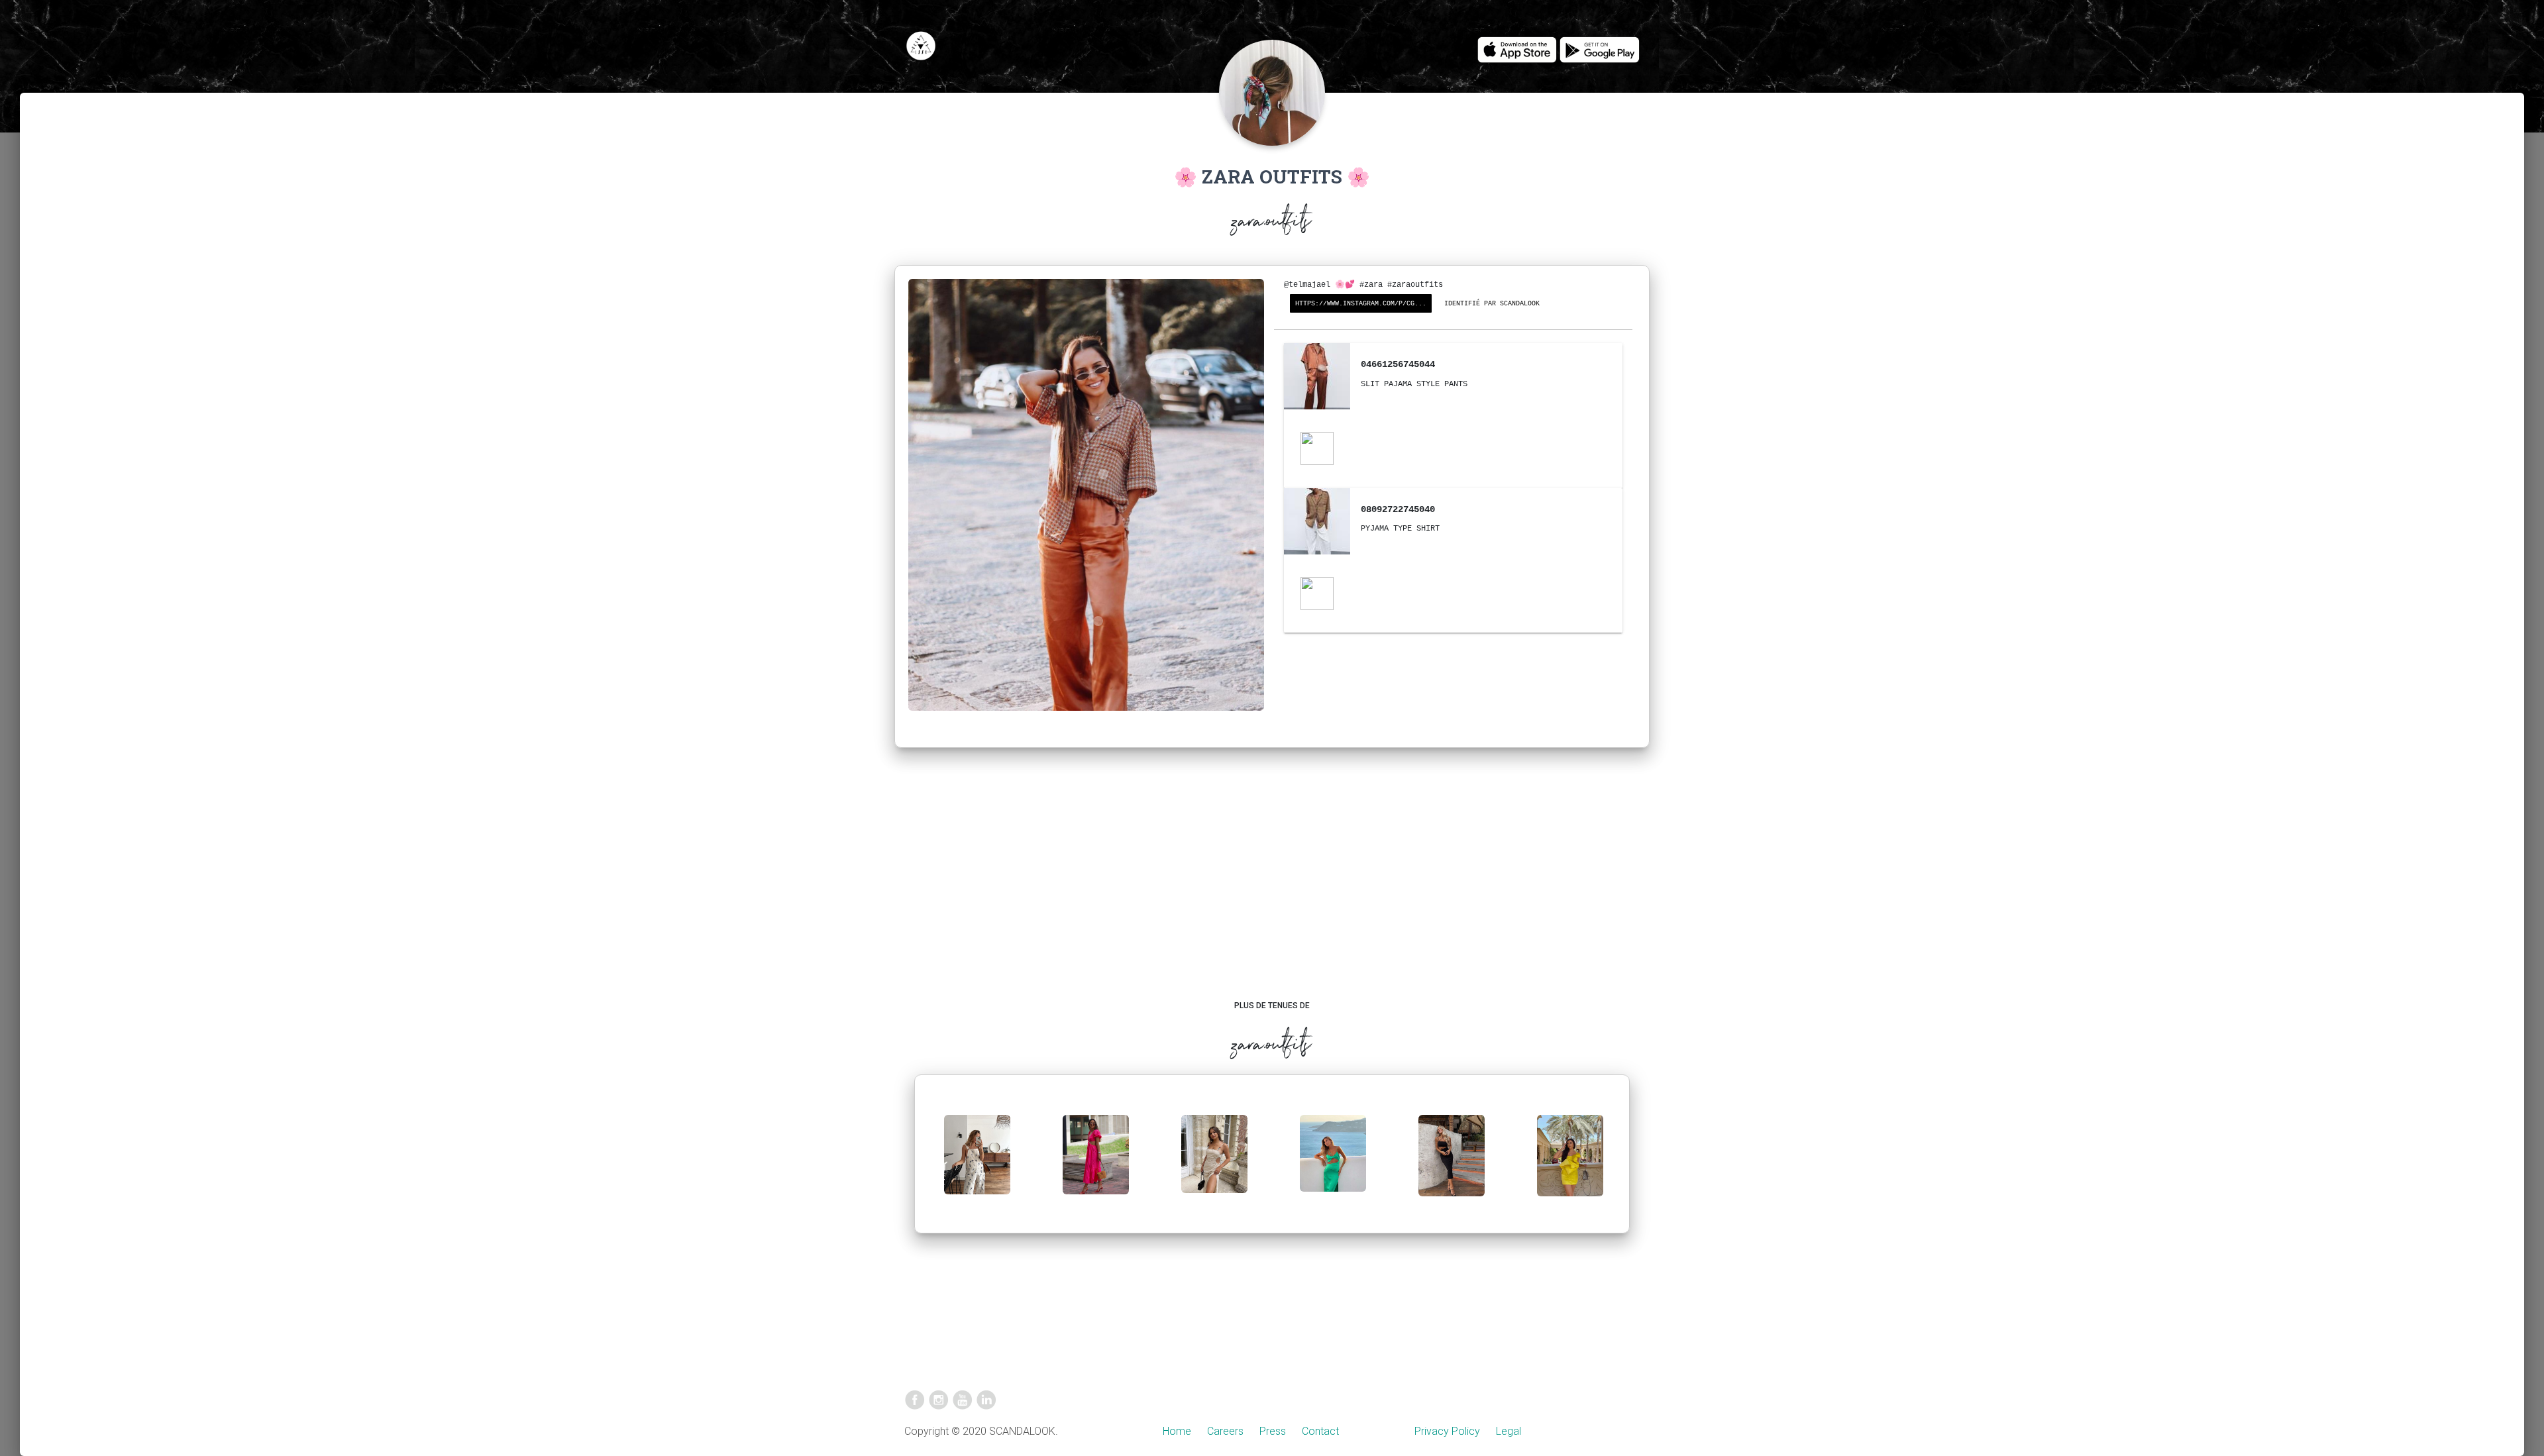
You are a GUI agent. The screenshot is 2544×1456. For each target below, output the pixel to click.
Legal (1509, 1431)
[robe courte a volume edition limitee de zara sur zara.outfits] (1570, 1166)
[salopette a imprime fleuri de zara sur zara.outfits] (977, 1165)
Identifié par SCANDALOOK (1492, 304)
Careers (1225, 1431)
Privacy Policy (1447, 1431)
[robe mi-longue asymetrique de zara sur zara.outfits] (1333, 1164)
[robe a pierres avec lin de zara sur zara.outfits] (1214, 1164)
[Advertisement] (1272, 887)
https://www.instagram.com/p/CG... (1361, 304)
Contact (1320, 1431)
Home (1177, 1431)
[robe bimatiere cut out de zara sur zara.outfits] (1096, 1165)
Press (1273, 1431)
